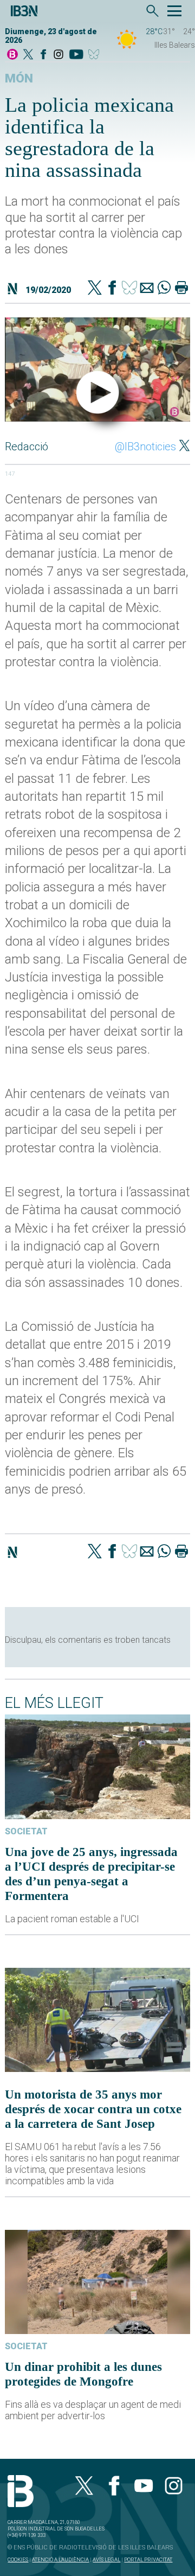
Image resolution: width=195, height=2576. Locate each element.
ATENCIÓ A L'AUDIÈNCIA (60, 2559)
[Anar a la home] (12, 55)
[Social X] (28, 55)
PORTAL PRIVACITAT (148, 2559)
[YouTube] (76, 55)
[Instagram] (58, 55)
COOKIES (18, 2559)
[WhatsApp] (164, 289)
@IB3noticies (145, 447)
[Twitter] (95, 289)
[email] (147, 289)
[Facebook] (43, 55)
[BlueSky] (96, 55)
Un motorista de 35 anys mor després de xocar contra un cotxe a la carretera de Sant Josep (93, 2109)
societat (26, 1831)
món (19, 78)
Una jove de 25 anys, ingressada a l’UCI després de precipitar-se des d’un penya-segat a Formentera (91, 1874)
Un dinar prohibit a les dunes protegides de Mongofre (83, 2374)
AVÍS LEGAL (106, 2559)
